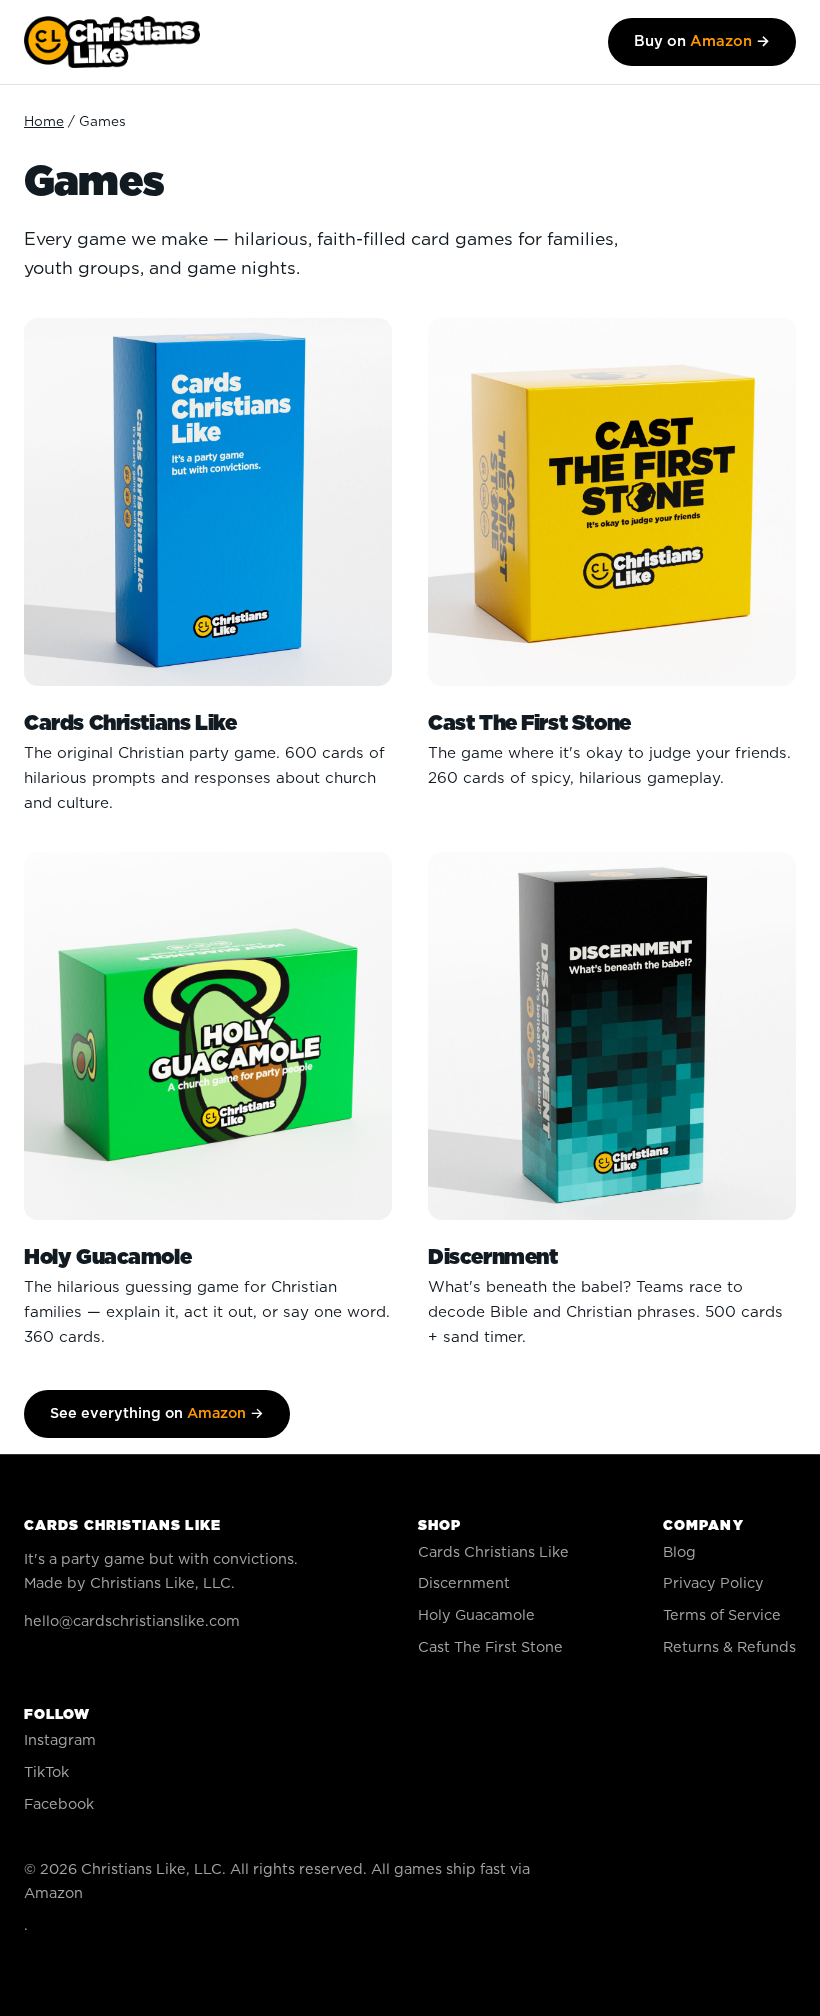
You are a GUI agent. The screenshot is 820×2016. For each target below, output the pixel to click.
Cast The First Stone (490, 1647)
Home (44, 122)
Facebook (59, 1804)
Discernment (464, 1583)
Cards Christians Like (493, 1552)
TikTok (46, 1772)
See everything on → (157, 1413)
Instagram (60, 1740)
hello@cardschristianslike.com (132, 1621)
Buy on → (702, 41)
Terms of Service (722, 1615)
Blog (679, 1552)
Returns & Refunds (729, 1647)
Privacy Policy (713, 1583)
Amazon (53, 1893)
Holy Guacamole (476, 1615)
